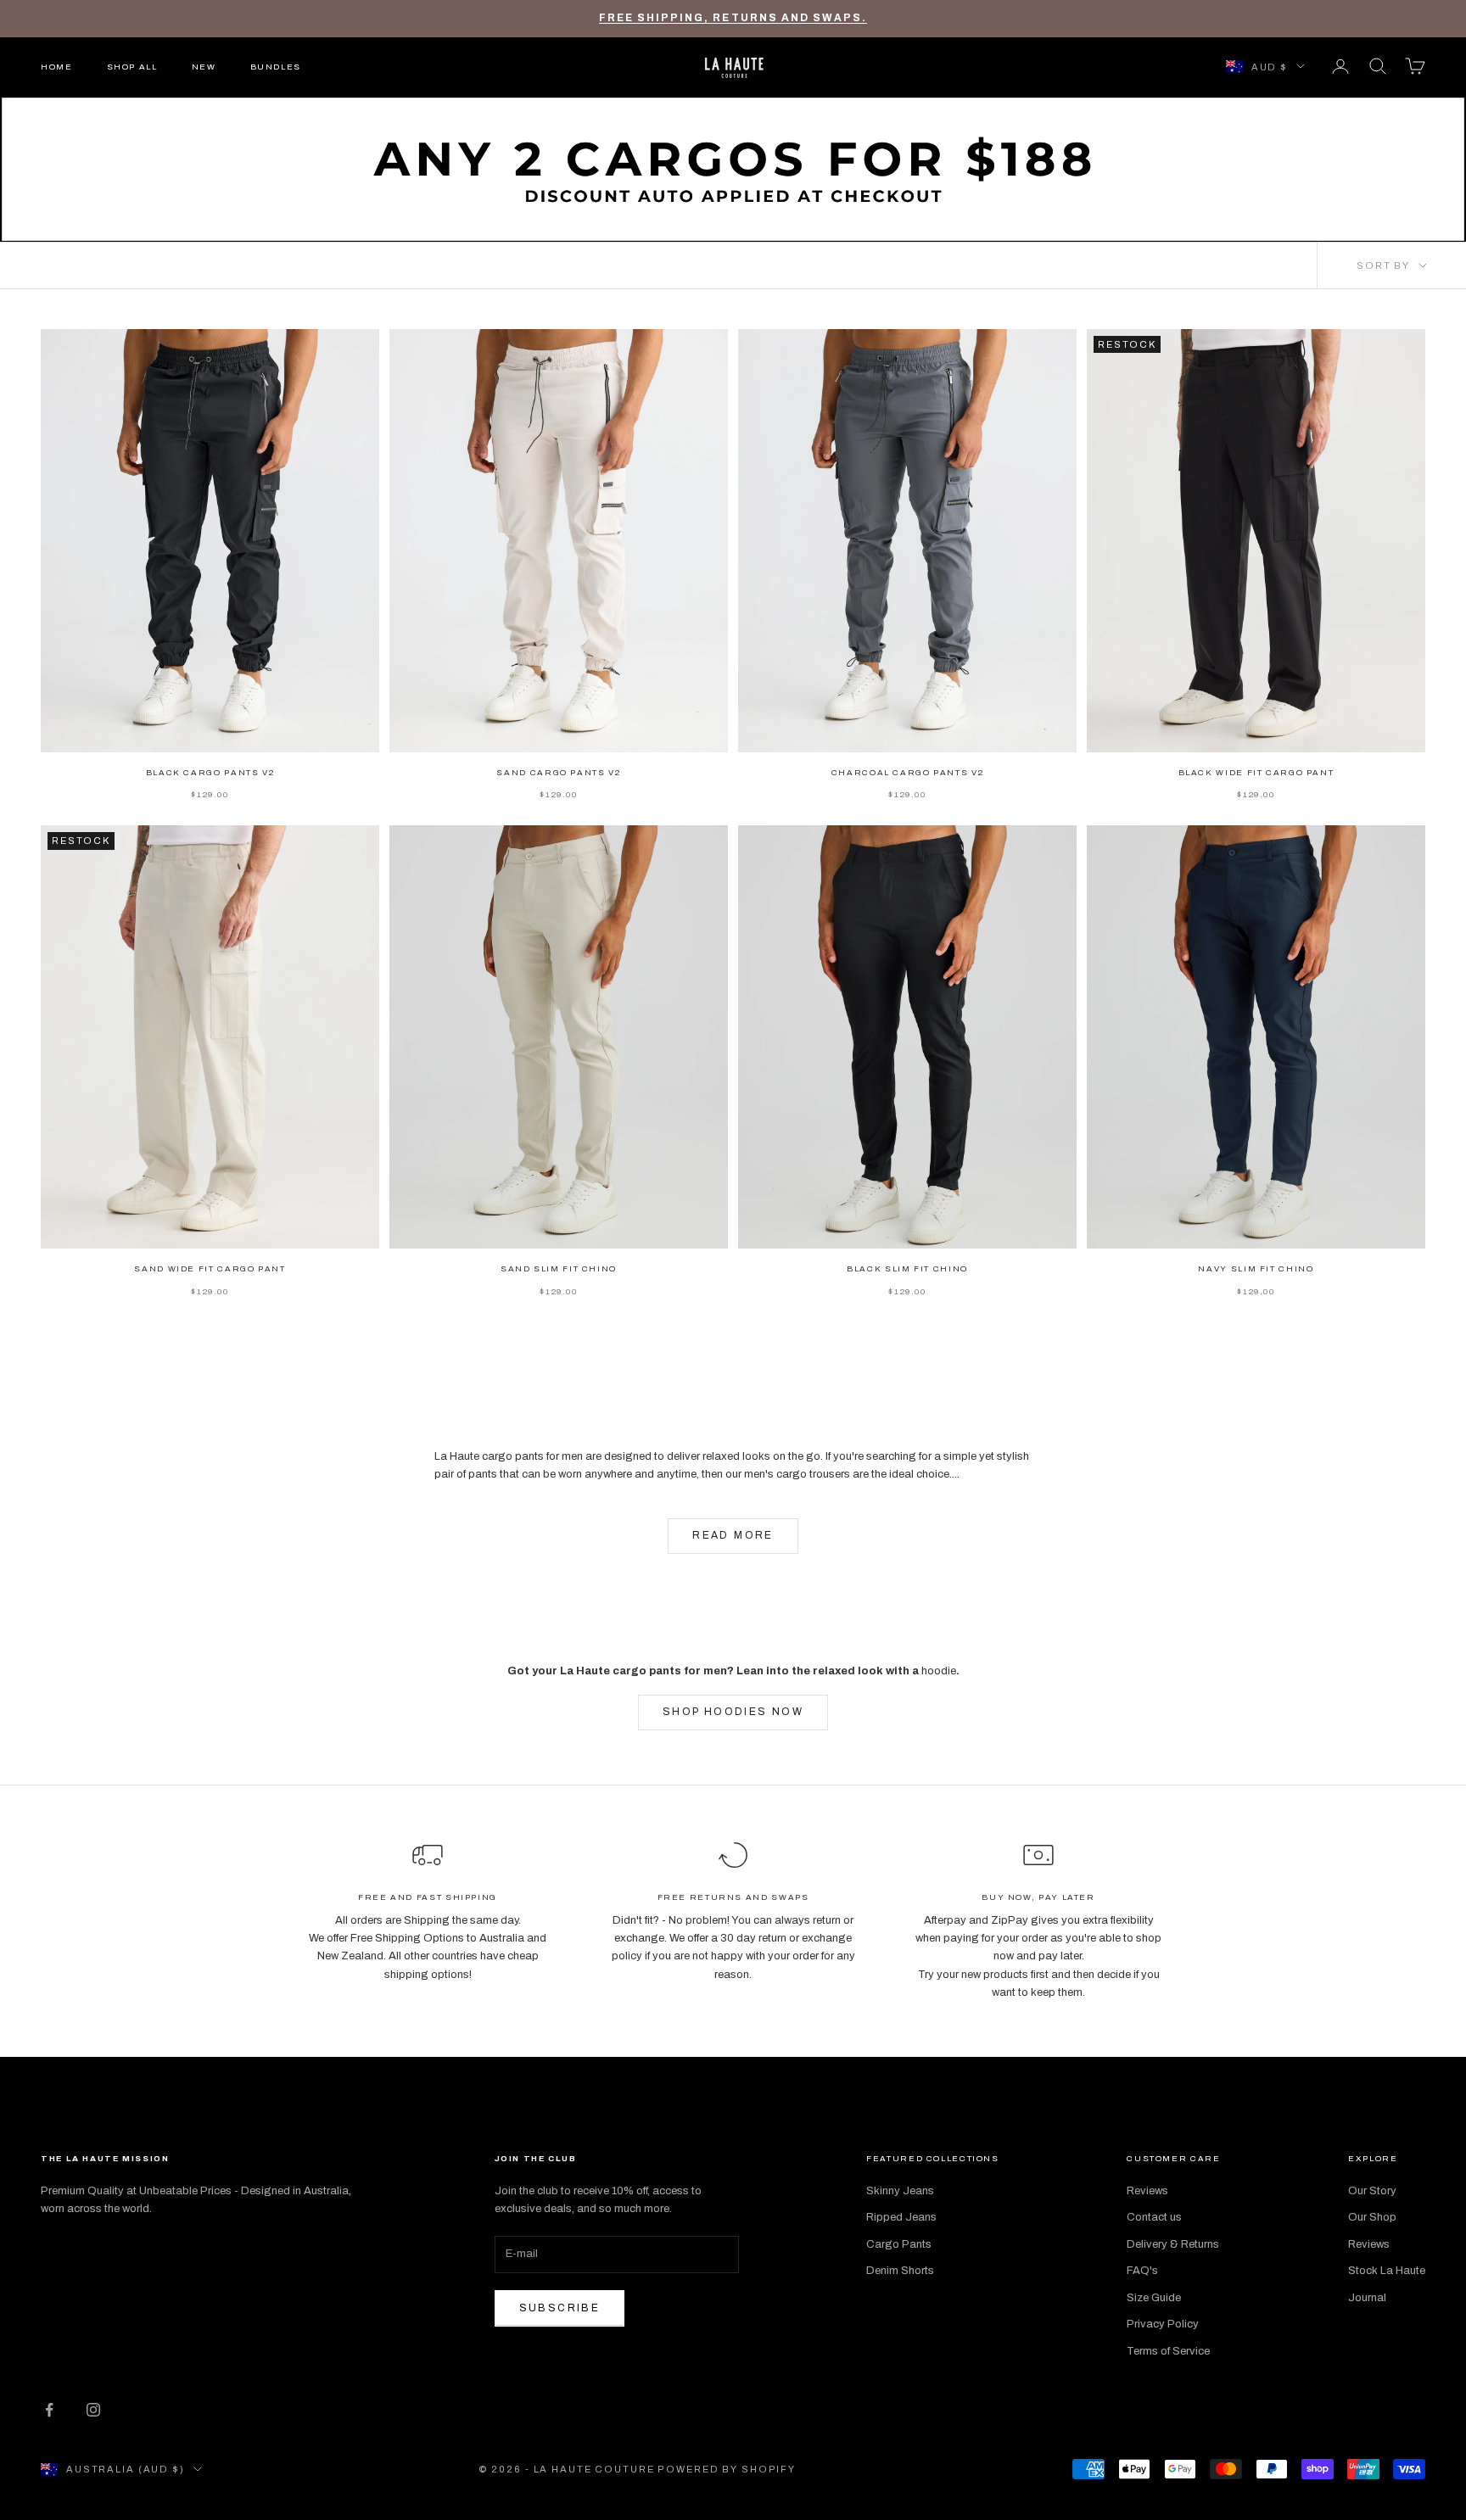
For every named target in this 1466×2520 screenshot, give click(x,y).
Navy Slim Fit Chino (1256, 1269)
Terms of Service (1168, 2351)
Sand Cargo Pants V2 (558, 773)
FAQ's (1142, 2271)
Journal (1367, 2298)
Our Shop (1372, 2217)
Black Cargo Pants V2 (210, 773)
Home (57, 66)
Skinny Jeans (900, 2191)
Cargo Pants (899, 2244)
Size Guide (1154, 2298)
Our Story (1372, 2191)
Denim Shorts (900, 2271)
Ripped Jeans (901, 2217)
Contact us (1154, 2217)
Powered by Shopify (727, 2469)
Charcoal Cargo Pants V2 (908, 773)
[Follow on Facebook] (49, 2410)
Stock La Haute (1387, 2271)
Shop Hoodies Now (733, 1712)
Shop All (132, 66)
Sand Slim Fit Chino (559, 1269)
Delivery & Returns (1173, 2244)
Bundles (276, 66)
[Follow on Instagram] (93, 2410)
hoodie (939, 1671)
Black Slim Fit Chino (907, 1269)
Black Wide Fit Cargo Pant (1256, 773)
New (204, 66)
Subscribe (560, 2308)
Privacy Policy (1163, 2324)
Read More (733, 1535)
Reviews (1147, 2191)
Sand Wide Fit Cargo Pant (210, 1269)
